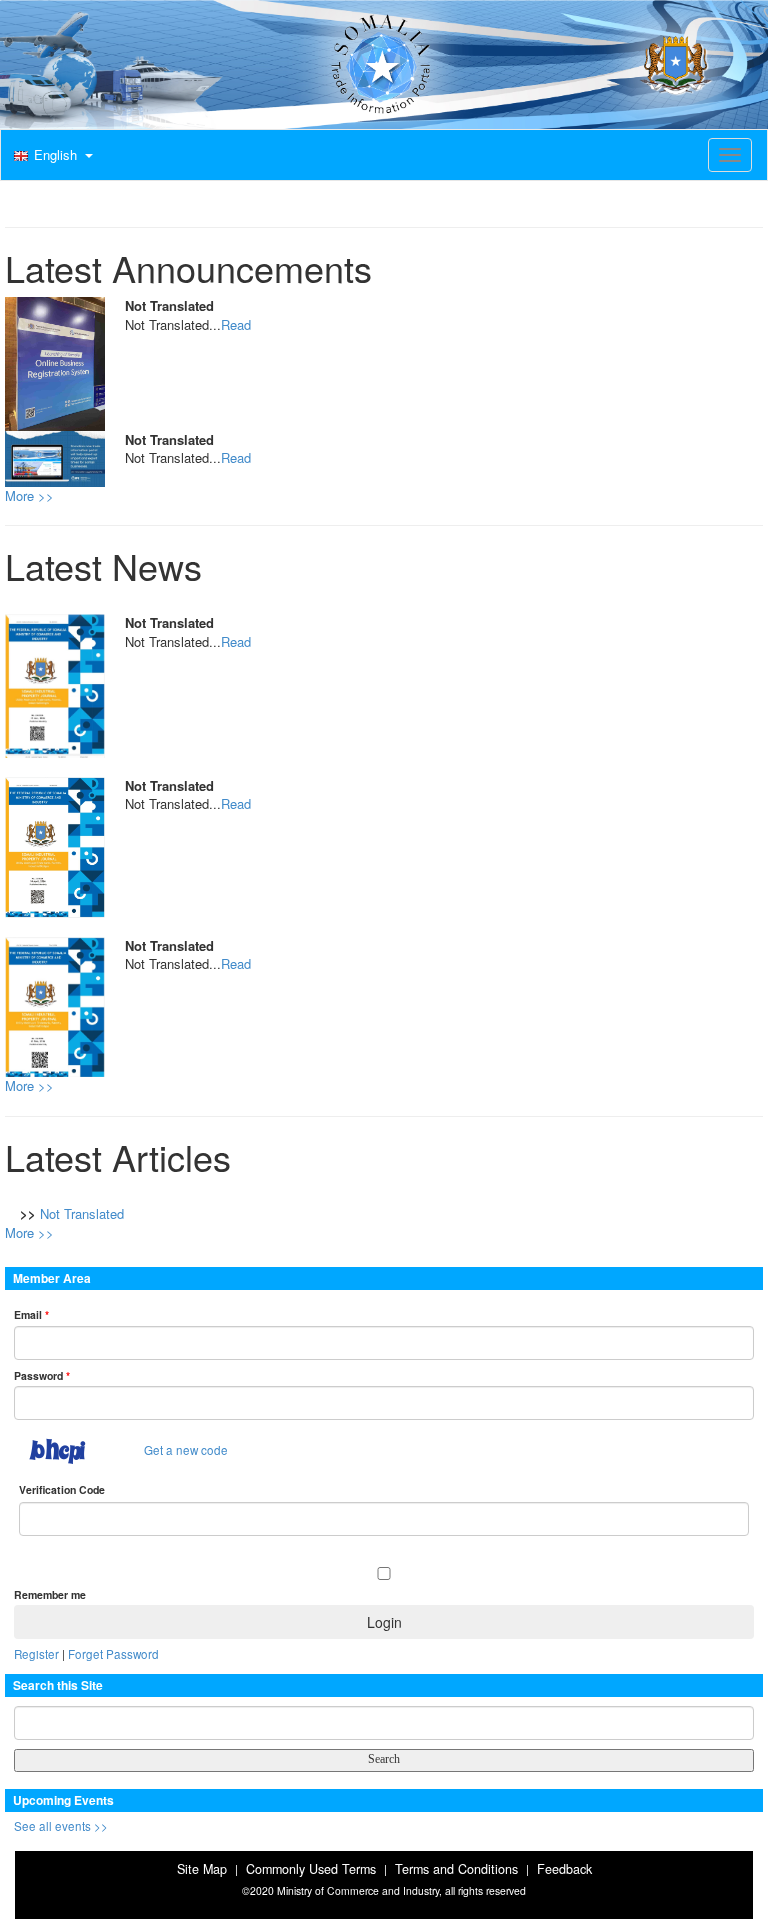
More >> (29, 495)
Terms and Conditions (456, 1869)
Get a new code (186, 1450)
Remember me (50, 1594)
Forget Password (113, 1654)
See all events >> (61, 1826)
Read (236, 324)
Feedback (564, 1869)
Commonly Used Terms (311, 1869)
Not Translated (82, 1213)
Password (42, 1375)
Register (36, 1654)
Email (31, 1314)
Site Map (202, 1869)
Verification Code (62, 1489)
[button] (51, 156)
